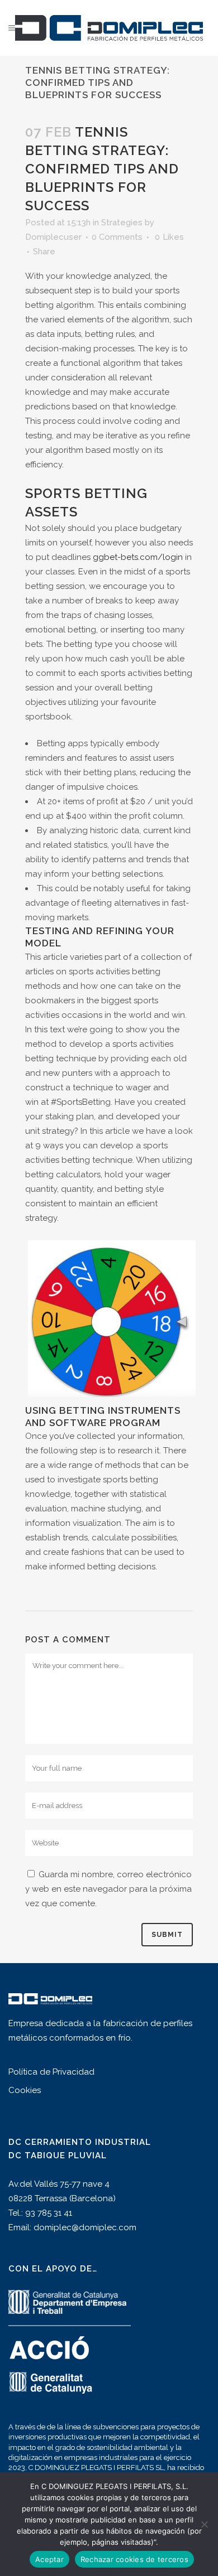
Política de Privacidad (51, 2072)
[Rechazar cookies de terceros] (204, 2524)
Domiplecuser (53, 237)
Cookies (25, 2090)
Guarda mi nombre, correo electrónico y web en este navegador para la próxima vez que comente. (108, 1889)
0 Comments (117, 237)
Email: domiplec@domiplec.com (72, 2227)
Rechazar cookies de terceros (134, 2559)
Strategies (122, 223)
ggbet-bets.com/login (138, 557)
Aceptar (49, 2559)
